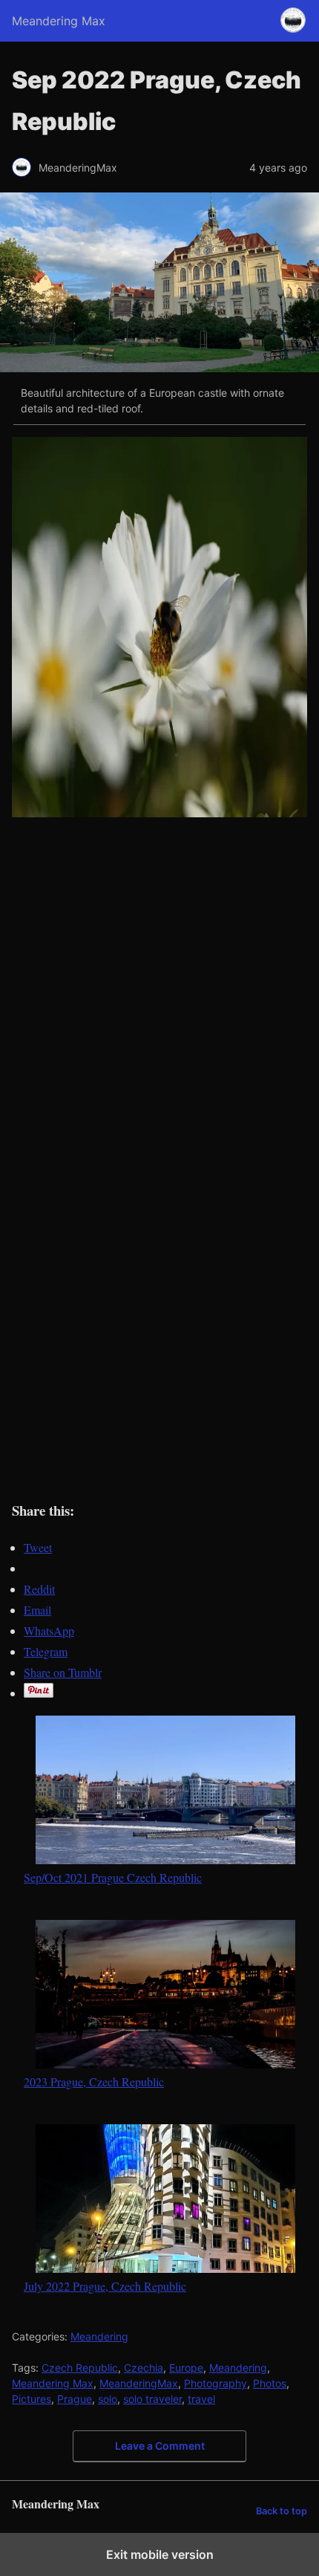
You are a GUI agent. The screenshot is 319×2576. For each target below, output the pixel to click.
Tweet (38, 1547)
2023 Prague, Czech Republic (94, 2081)
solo (108, 2399)
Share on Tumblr (63, 1672)
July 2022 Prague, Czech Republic (105, 2285)
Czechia (144, 2368)
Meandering (99, 2336)
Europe (186, 2368)
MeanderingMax (139, 2383)
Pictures (32, 2399)
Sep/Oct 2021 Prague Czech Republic (113, 1877)
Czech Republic (80, 2368)
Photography (216, 2383)
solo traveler (152, 2399)
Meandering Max (53, 2383)
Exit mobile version (160, 2554)
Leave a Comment (160, 2446)
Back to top (282, 2511)
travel (201, 2399)
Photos (270, 2383)
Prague (75, 2399)
